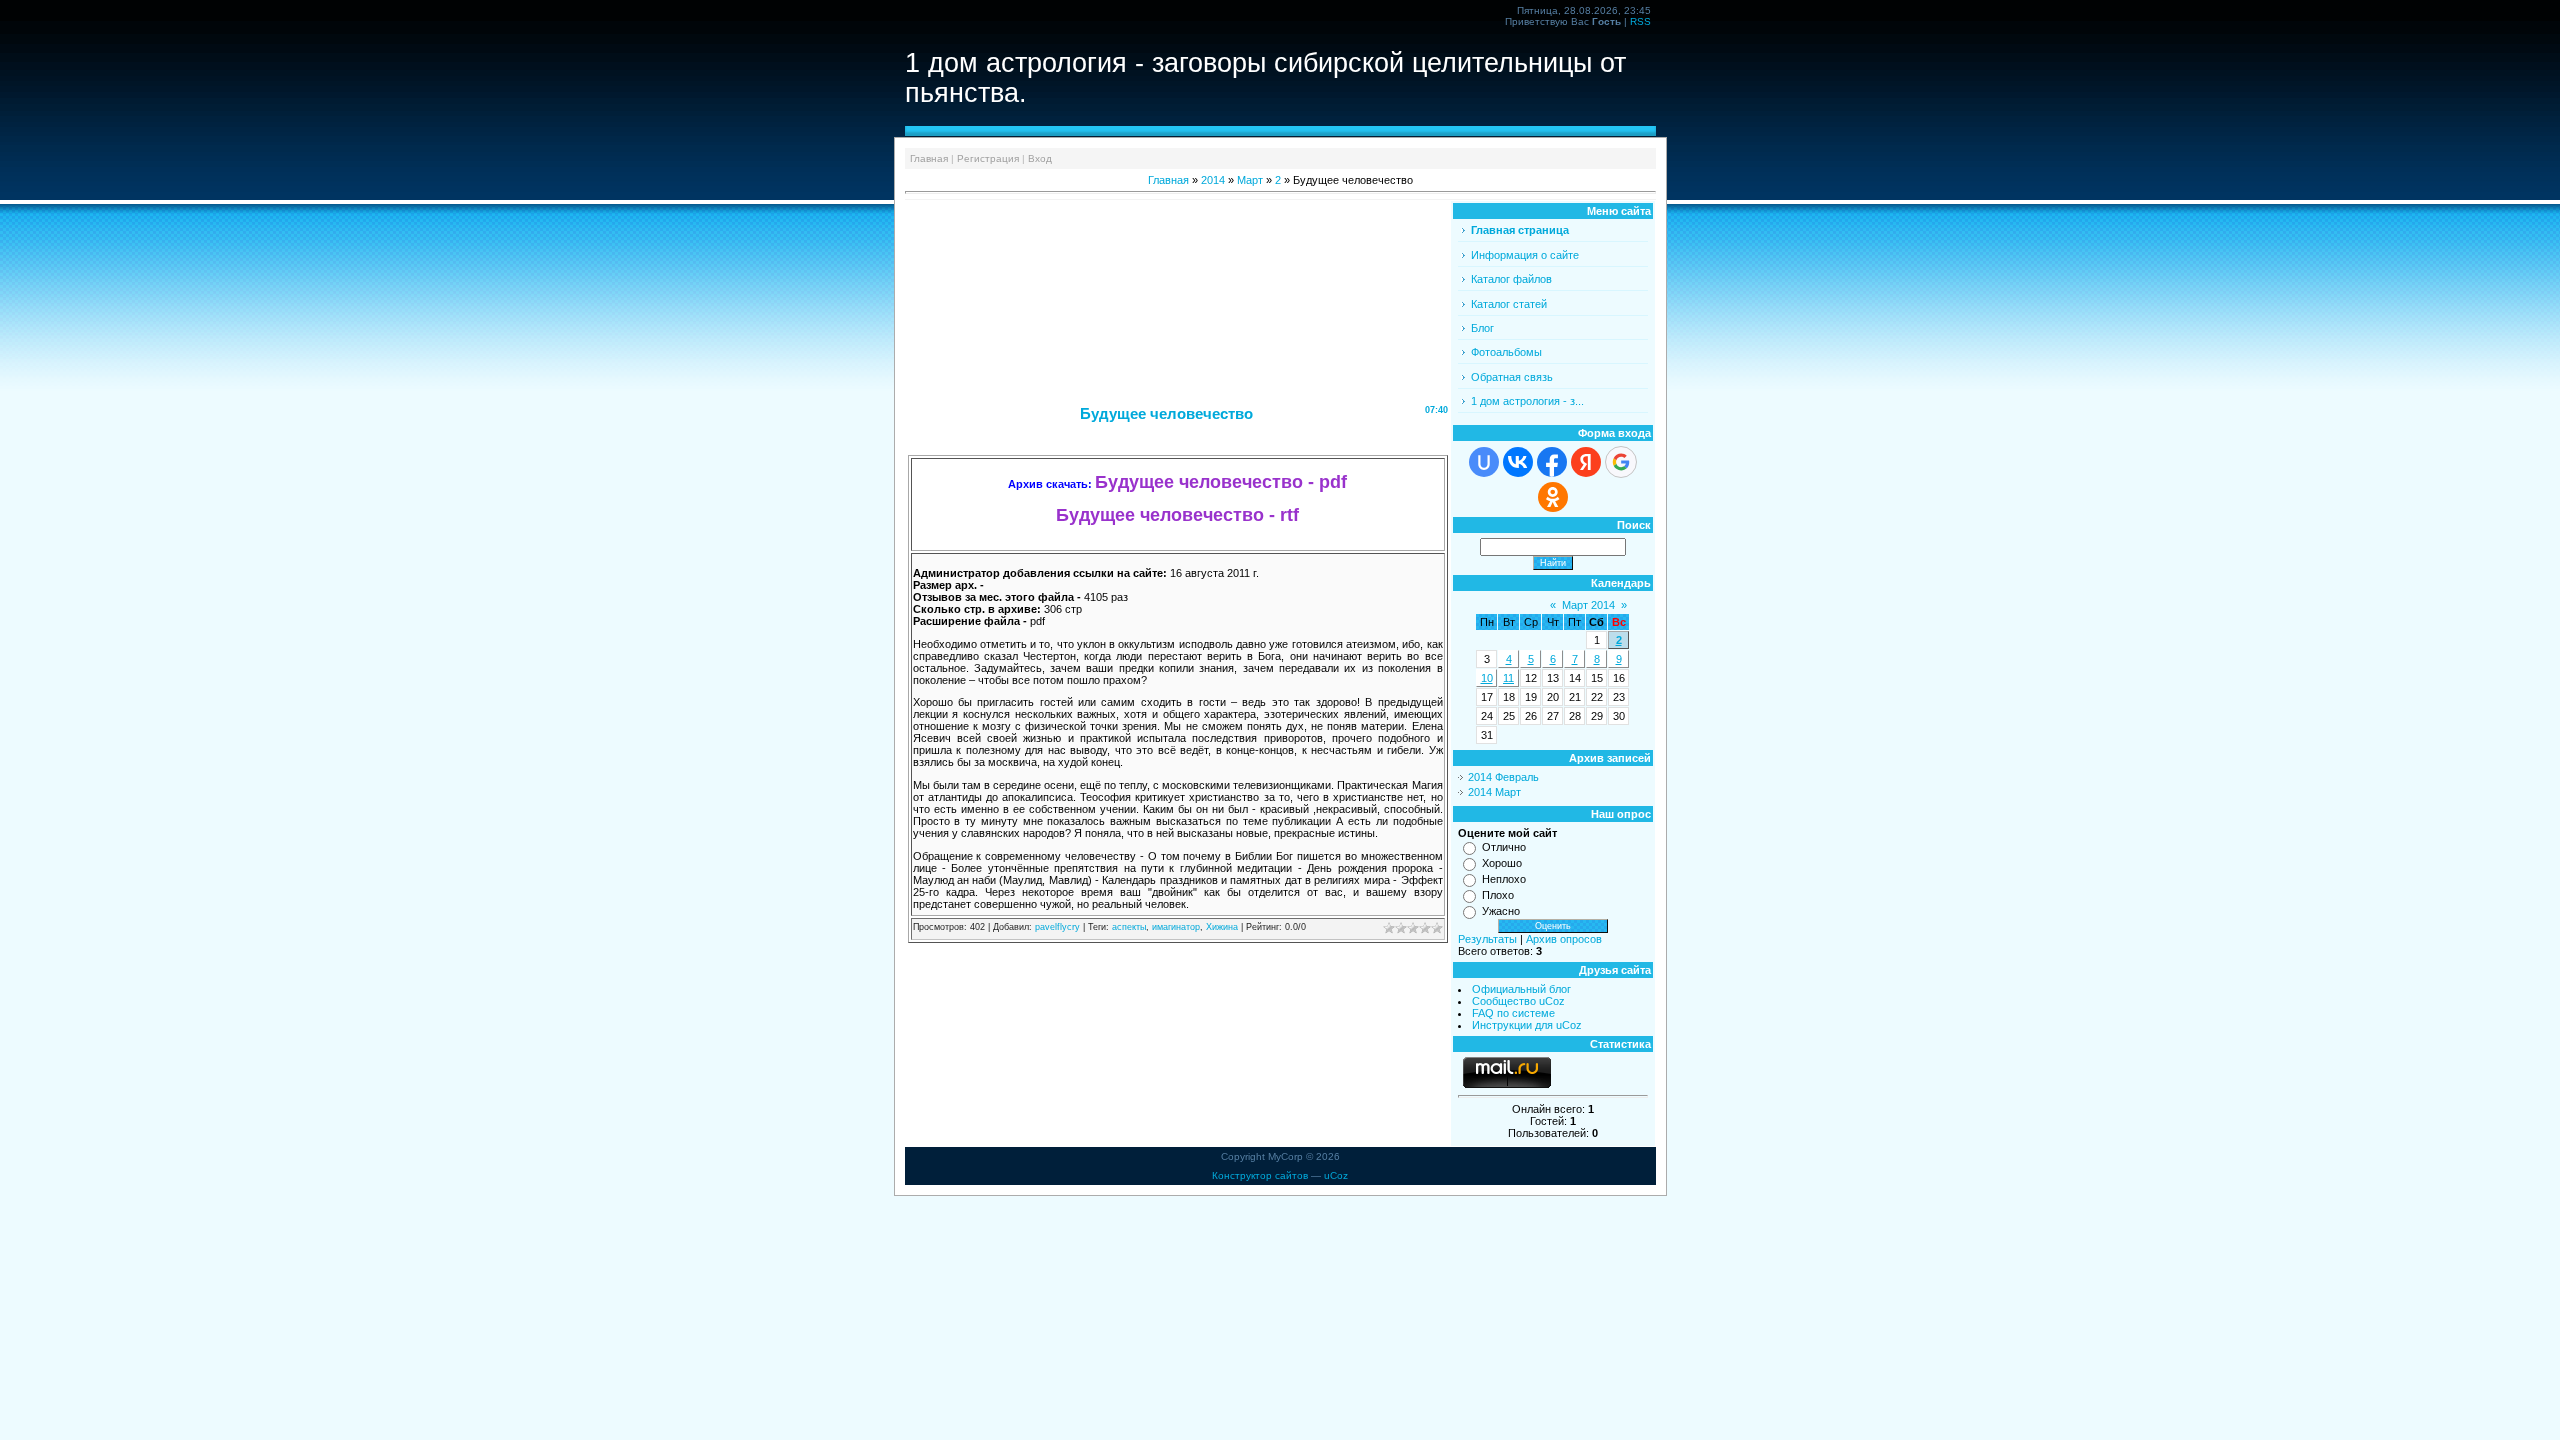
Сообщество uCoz (1518, 1001)
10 (1487, 678)
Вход (1040, 158)
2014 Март (1494, 792)
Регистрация (988, 158)
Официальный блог (1521, 989)
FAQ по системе (1513, 1013)
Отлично (1504, 847)
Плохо (1498, 895)
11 (1508, 678)
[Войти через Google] (1621, 462)
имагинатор (1176, 927)
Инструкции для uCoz (1527, 1025)
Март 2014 (1588, 605)
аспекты (1129, 927)
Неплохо (1504, 879)
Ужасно (1501, 911)
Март (1250, 180)
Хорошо (1502, 863)
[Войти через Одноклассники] (1553, 497)
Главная (929, 158)
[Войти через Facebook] (1552, 462)
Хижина (1222, 927)
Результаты (1487, 939)
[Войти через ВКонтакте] (1518, 462)
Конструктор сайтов (1260, 1175)
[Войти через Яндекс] (1586, 462)
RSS (1640, 21)
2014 (1213, 180)
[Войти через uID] (1484, 462)
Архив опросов (1564, 939)
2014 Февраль (1503, 777)
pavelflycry (1057, 927)
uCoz (1336, 1175)
